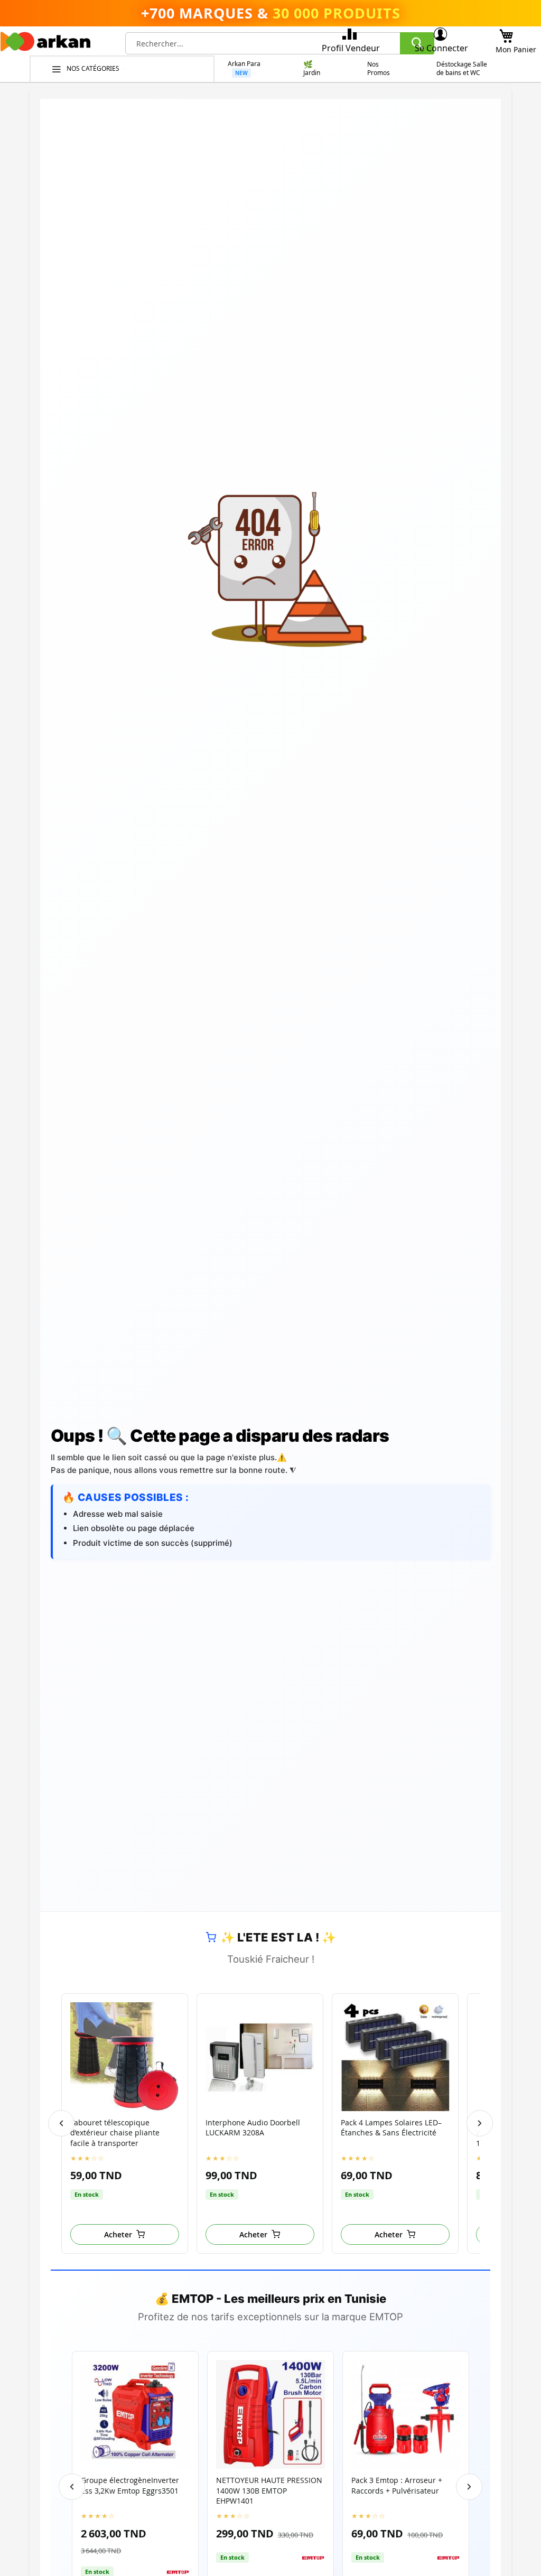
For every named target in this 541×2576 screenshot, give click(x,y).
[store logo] (45, 44)
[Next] (480, 2123)
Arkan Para (244, 64)
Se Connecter (441, 48)
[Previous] (61, 2123)
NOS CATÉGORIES (94, 68)
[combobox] (280, 43)
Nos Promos (379, 69)
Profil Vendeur (351, 48)
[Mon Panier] (506, 33)
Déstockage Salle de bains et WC (462, 69)
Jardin (312, 73)
